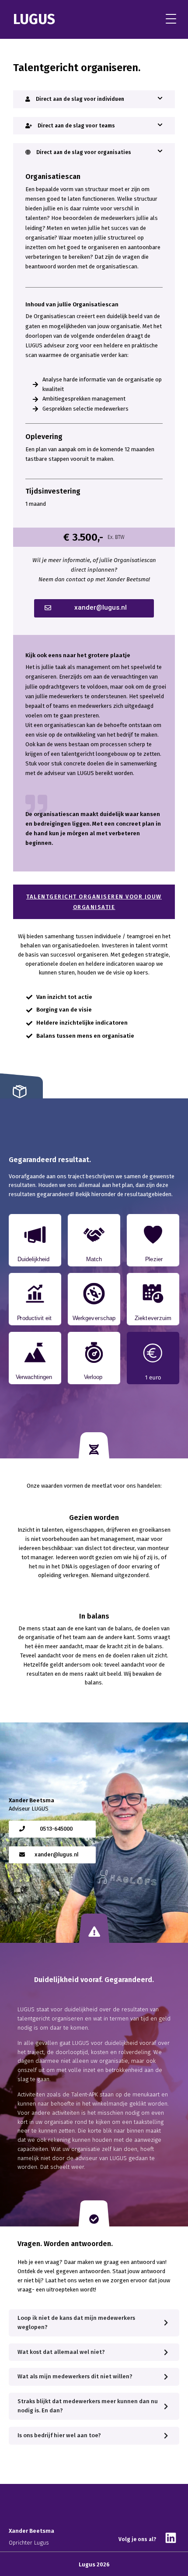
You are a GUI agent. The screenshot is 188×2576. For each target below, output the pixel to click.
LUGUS (34, 19)
